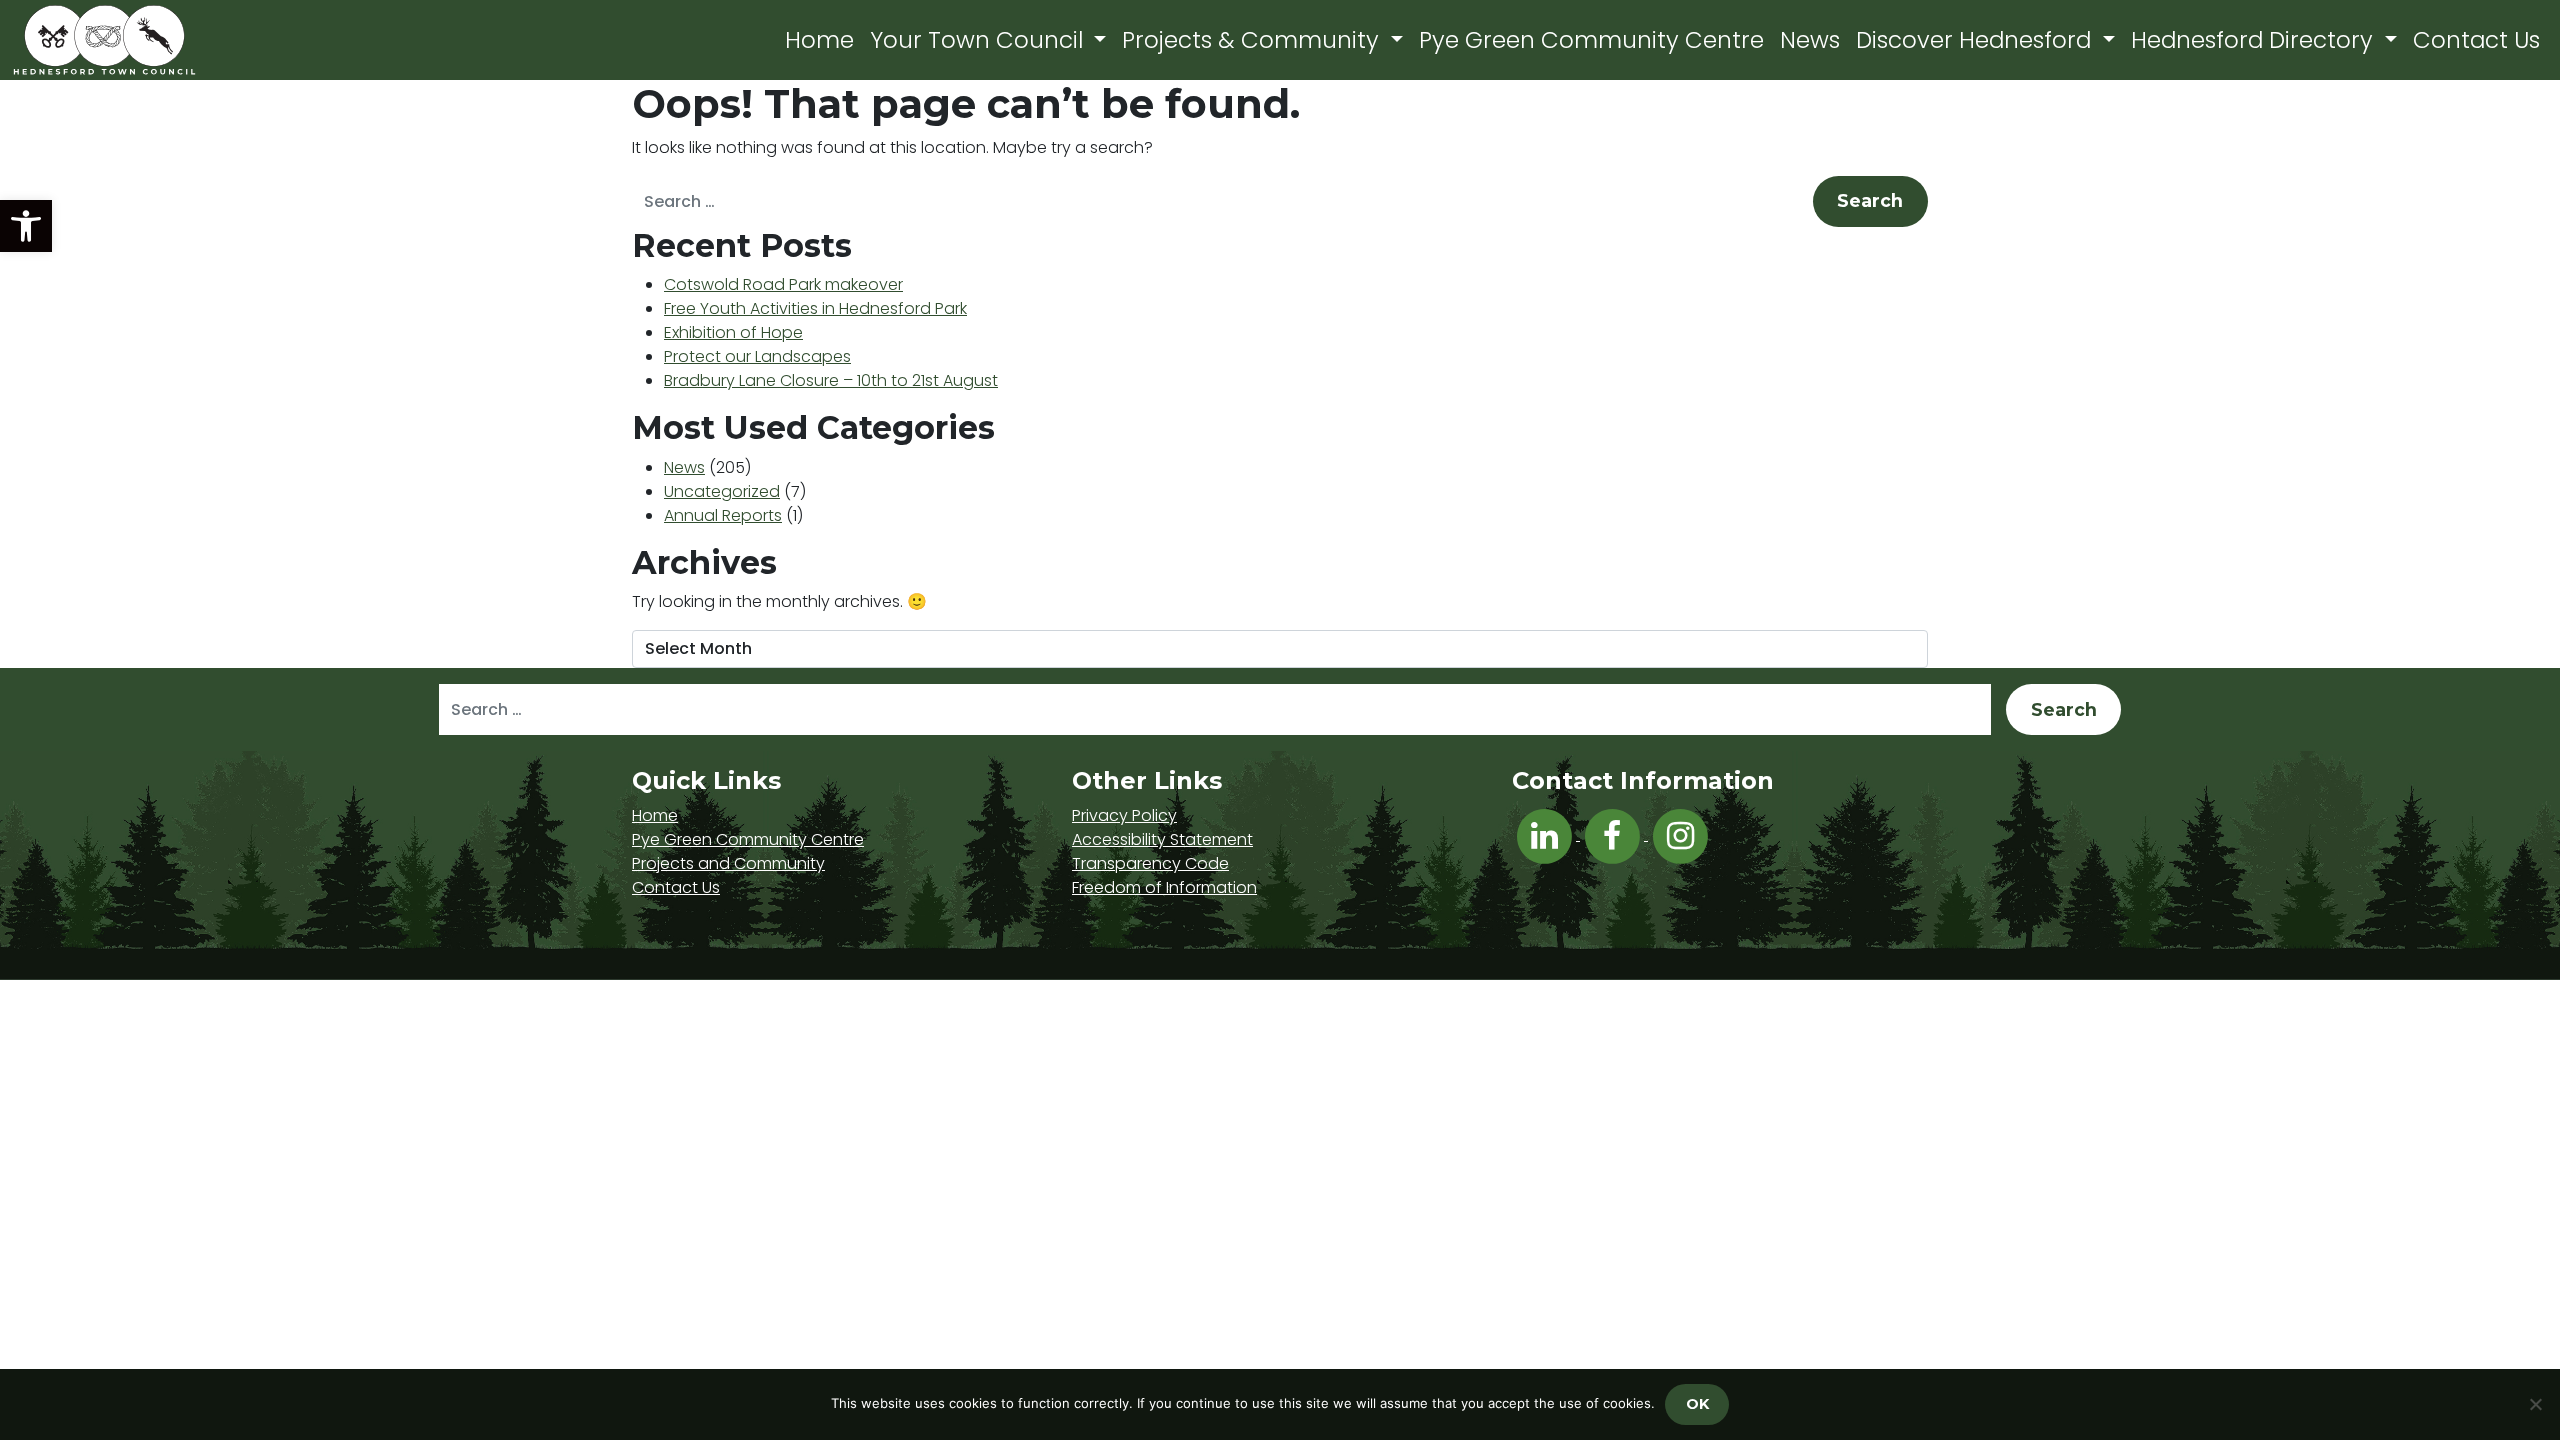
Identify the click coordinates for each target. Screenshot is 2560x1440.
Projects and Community (728, 863)
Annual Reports (723, 515)
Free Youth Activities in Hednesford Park (815, 308)
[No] (2535, 1404)
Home (819, 40)
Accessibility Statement (1162, 839)
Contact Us (2476, 40)
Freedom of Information (1164, 887)
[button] (26, 226)
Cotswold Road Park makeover (783, 284)
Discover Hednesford (1976, 40)
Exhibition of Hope (733, 332)
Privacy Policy (1124, 815)
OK (1697, 1404)
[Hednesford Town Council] (162, 40)
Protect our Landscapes (757, 356)
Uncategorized (722, 491)
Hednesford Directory (2255, 40)
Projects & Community (1253, 40)
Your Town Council (979, 40)
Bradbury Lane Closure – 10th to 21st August (831, 380)
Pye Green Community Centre (1591, 40)
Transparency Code (1150, 863)
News (1810, 40)
